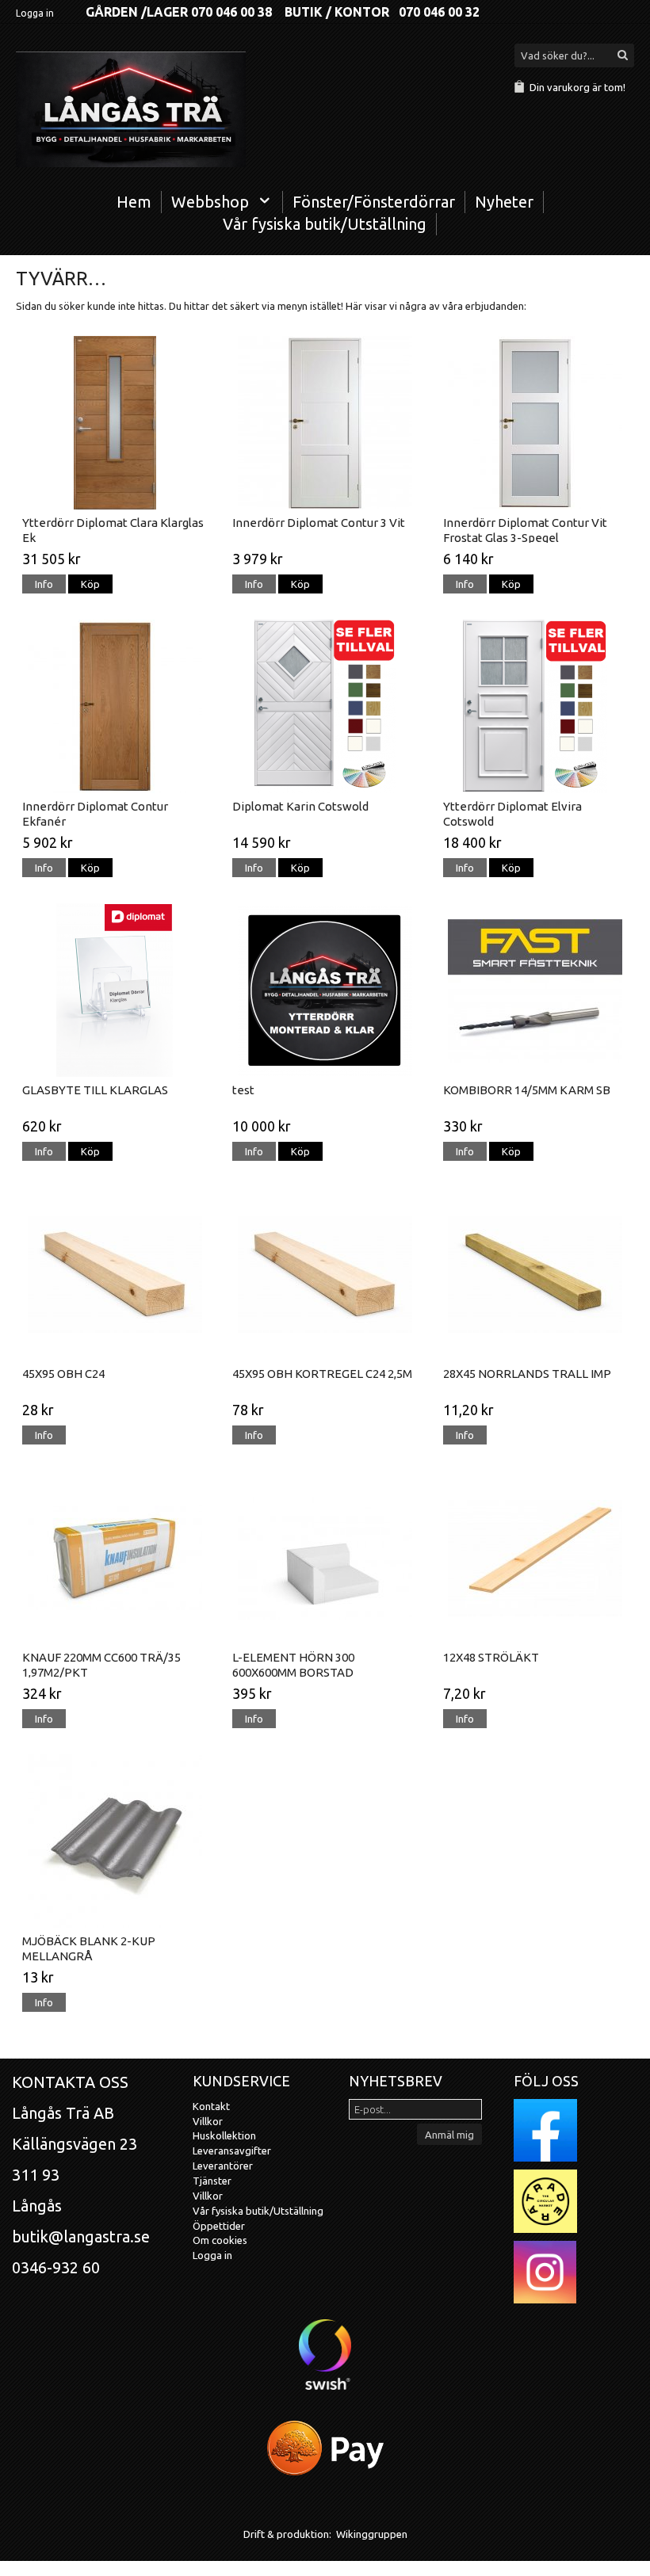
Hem (134, 202)
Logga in (35, 13)
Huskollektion (224, 2135)
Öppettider (219, 2226)
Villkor (208, 2121)
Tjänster (212, 2181)
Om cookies (220, 2240)
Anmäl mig (449, 2135)
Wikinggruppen (372, 2534)
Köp (90, 584)
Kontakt (211, 2106)
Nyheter (504, 202)
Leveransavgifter (232, 2150)
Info (44, 584)
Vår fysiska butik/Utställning (325, 224)
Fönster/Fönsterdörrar (374, 202)
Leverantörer (223, 2166)
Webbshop (210, 202)
